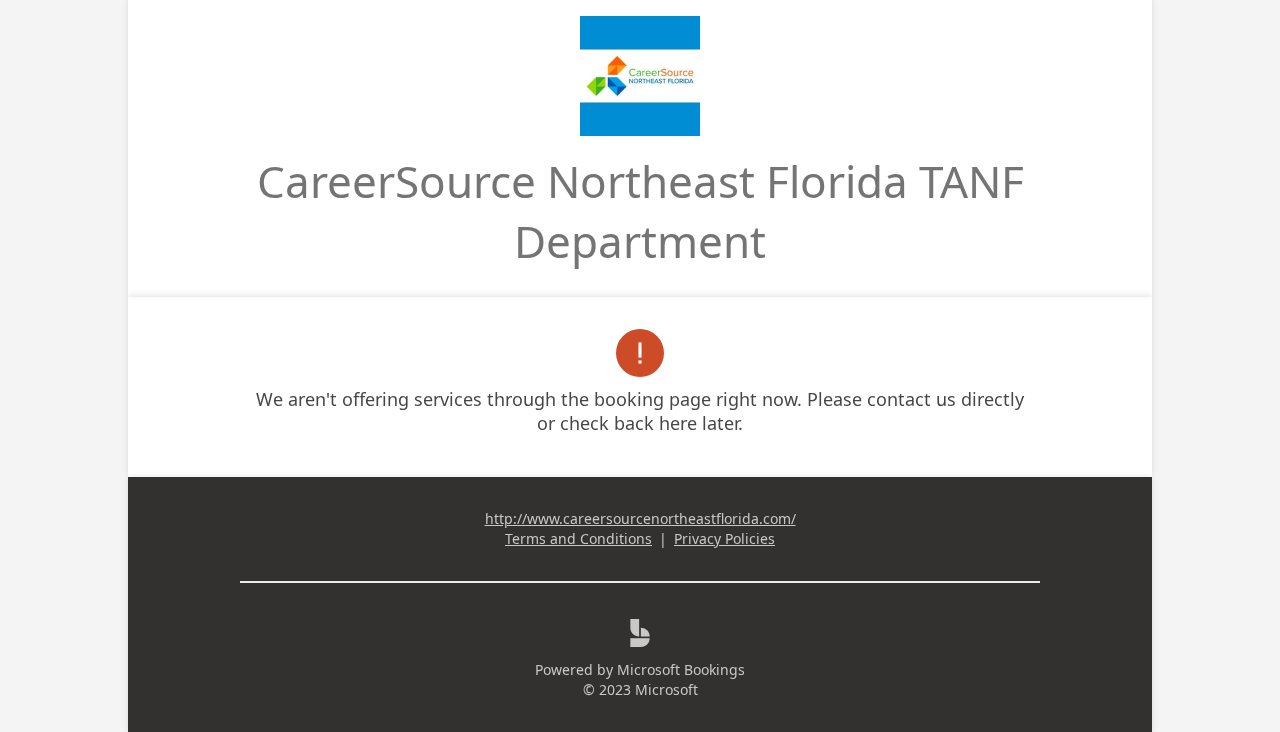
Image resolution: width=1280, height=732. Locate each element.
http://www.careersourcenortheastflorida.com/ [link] (640, 518)
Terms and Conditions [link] (578, 538)
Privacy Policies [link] (724, 538)
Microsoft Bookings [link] (681, 669)
